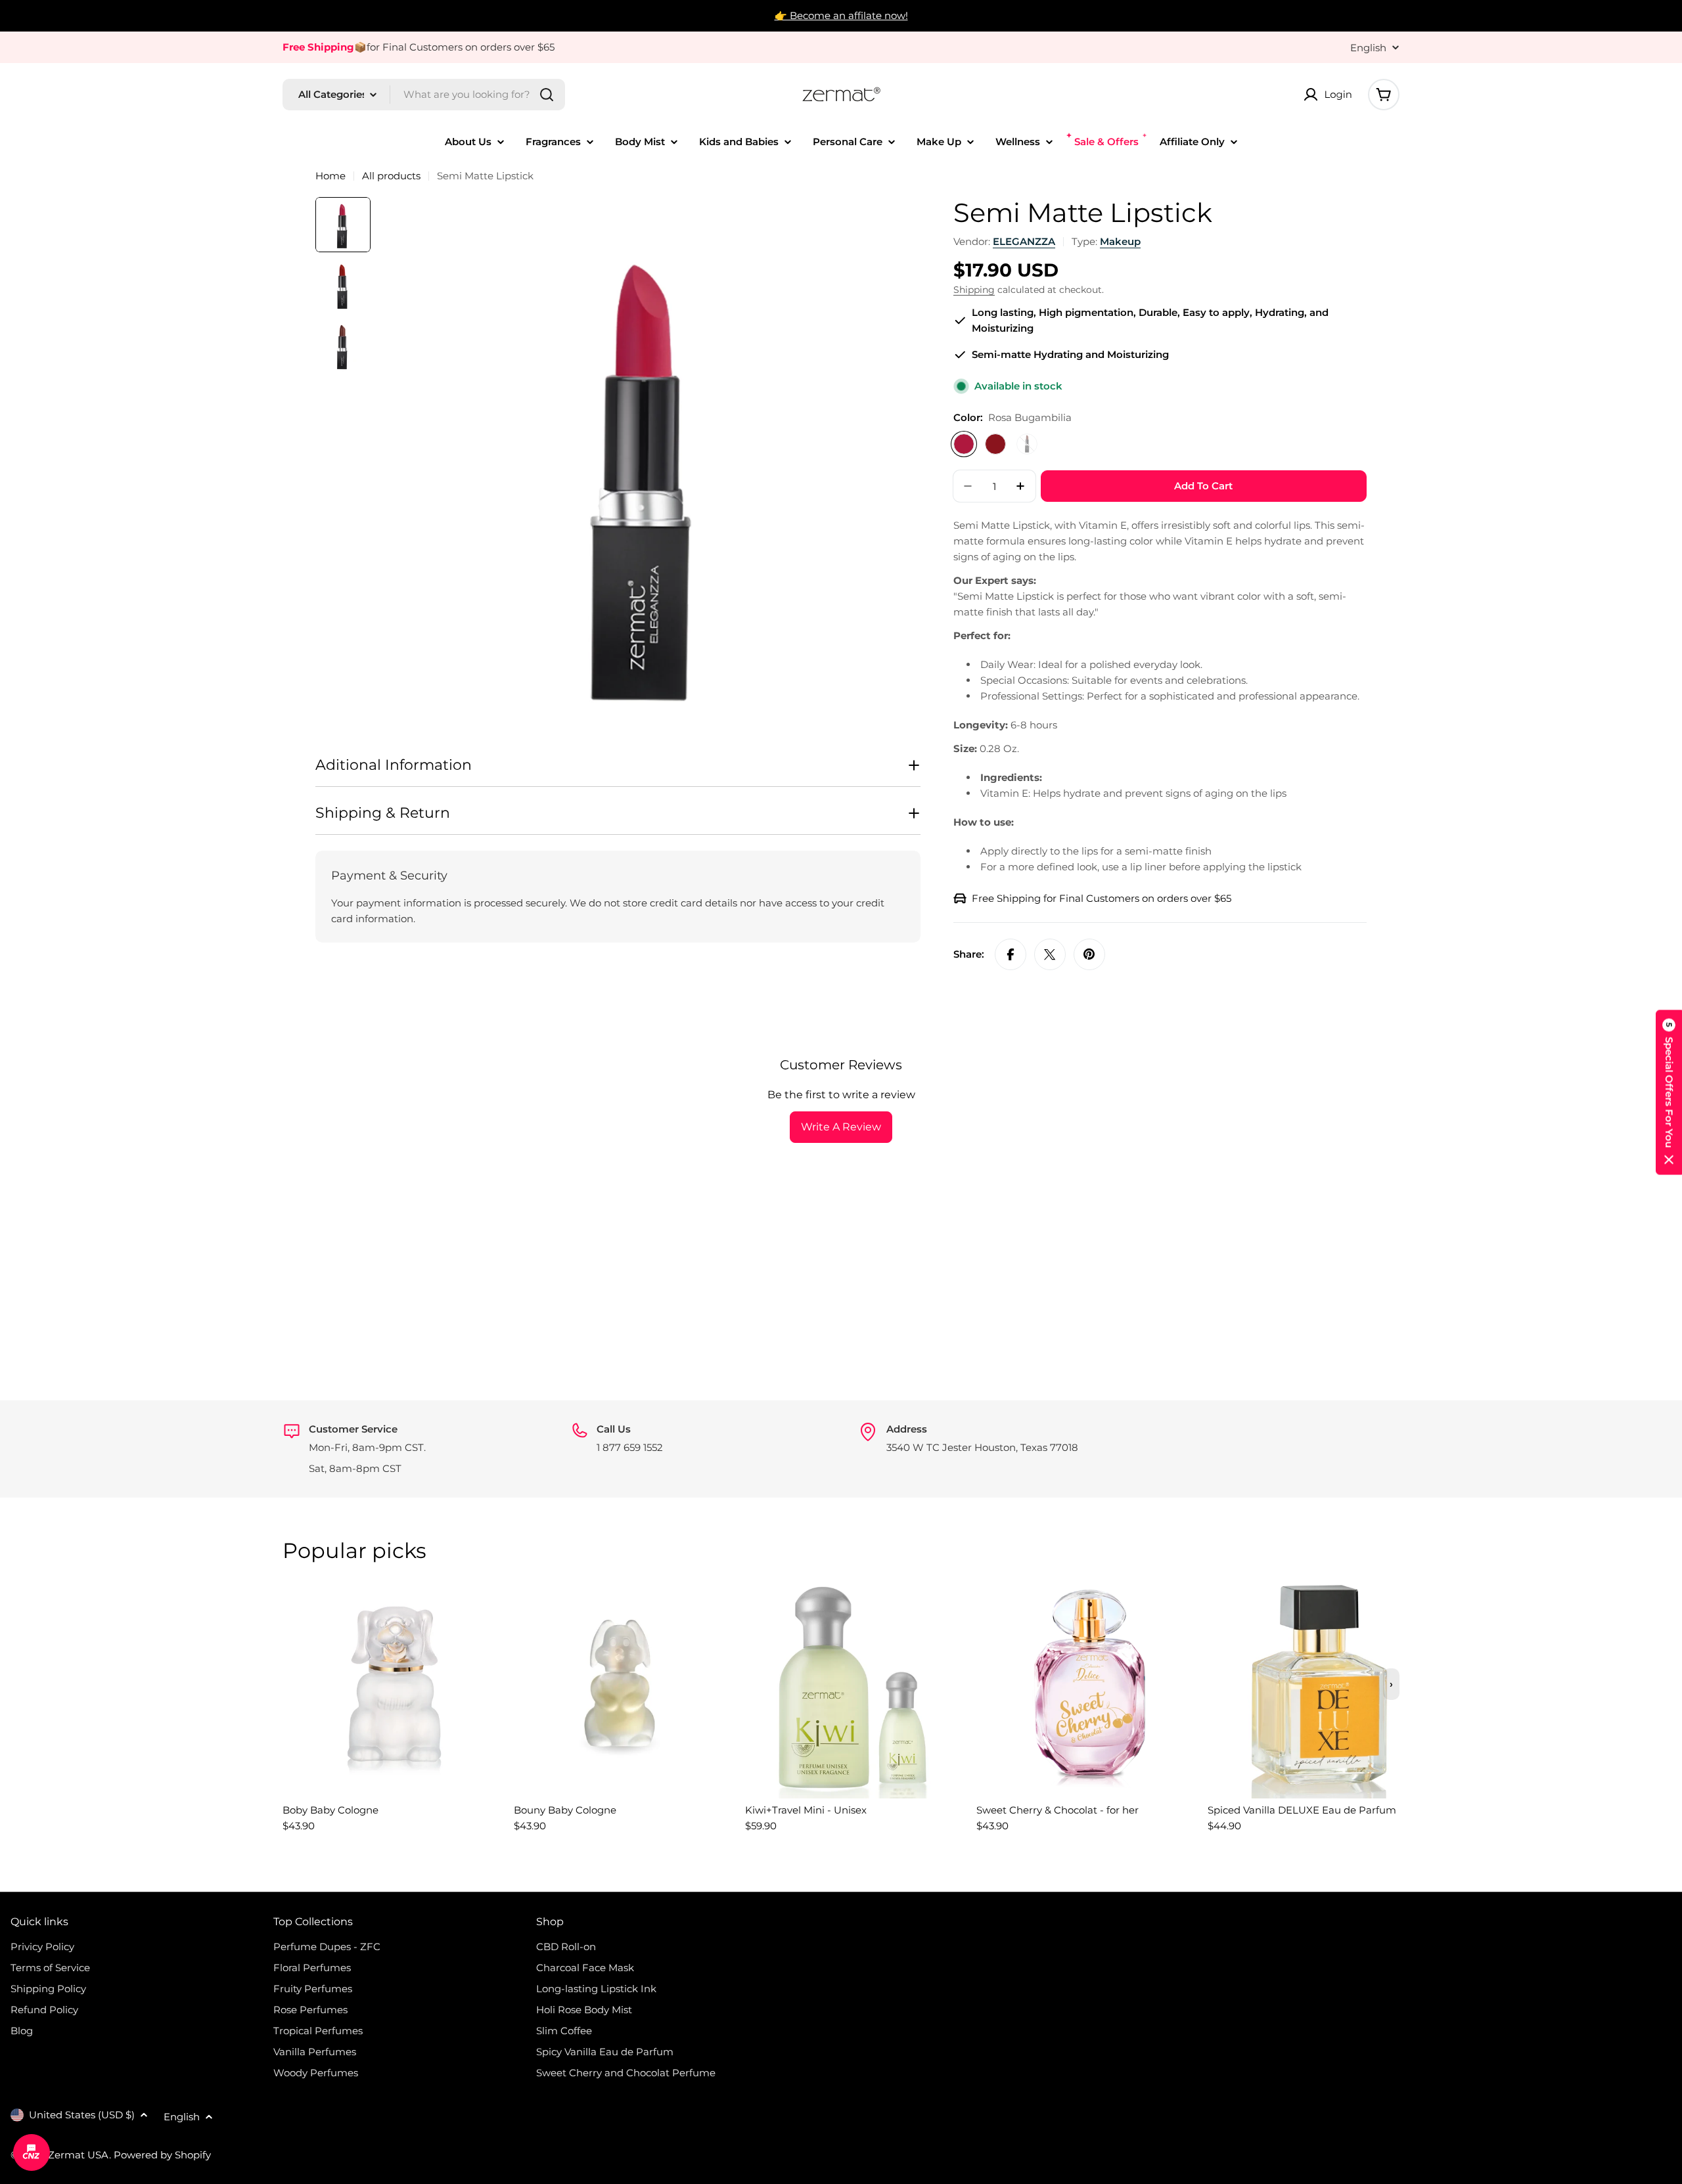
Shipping (974, 290)
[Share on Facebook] (1011, 954)
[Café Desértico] (1027, 444)
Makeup (1120, 241)
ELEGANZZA (1024, 241)
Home (330, 176)
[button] (1669, 1092)
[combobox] (424, 95)
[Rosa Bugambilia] (964, 444)
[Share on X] (1050, 954)
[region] (841, 1712)
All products (391, 176)
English (1368, 48)
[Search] (547, 95)
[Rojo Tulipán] (995, 444)
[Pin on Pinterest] (1089, 954)
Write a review (841, 1127)
